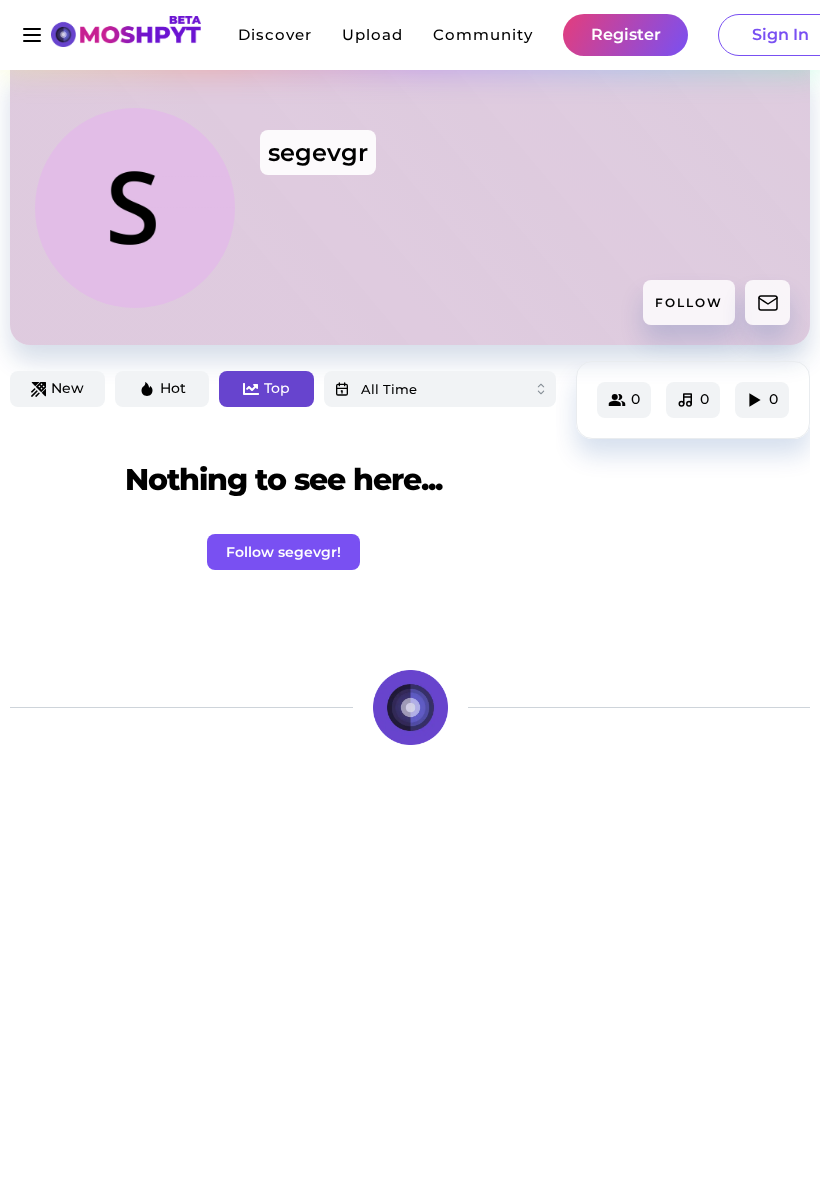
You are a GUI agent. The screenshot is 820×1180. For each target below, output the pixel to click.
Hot (173, 388)
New (67, 388)
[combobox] (440, 389)
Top (277, 388)
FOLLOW (689, 302)
